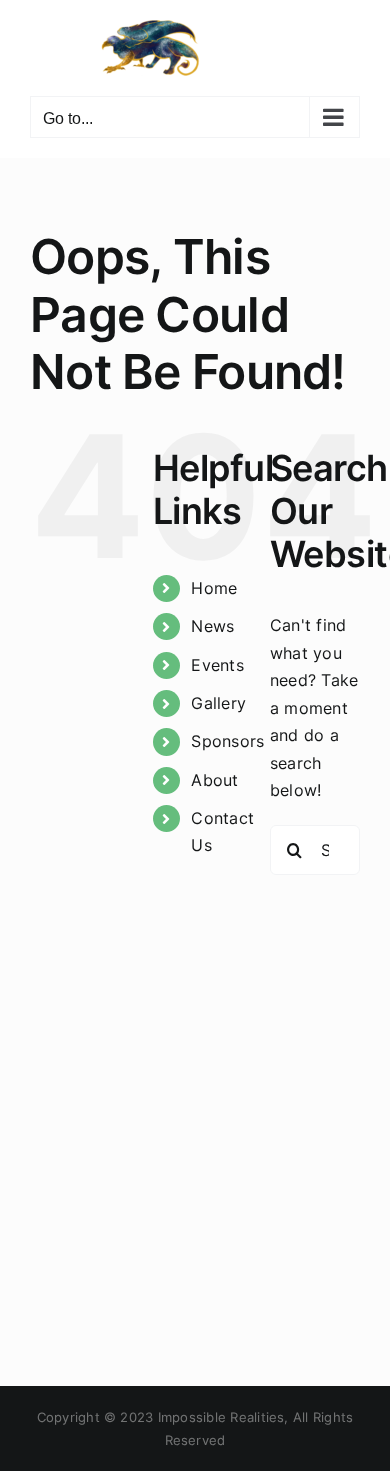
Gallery (218, 703)
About (214, 780)
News (212, 626)
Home (214, 588)
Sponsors (227, 741)
